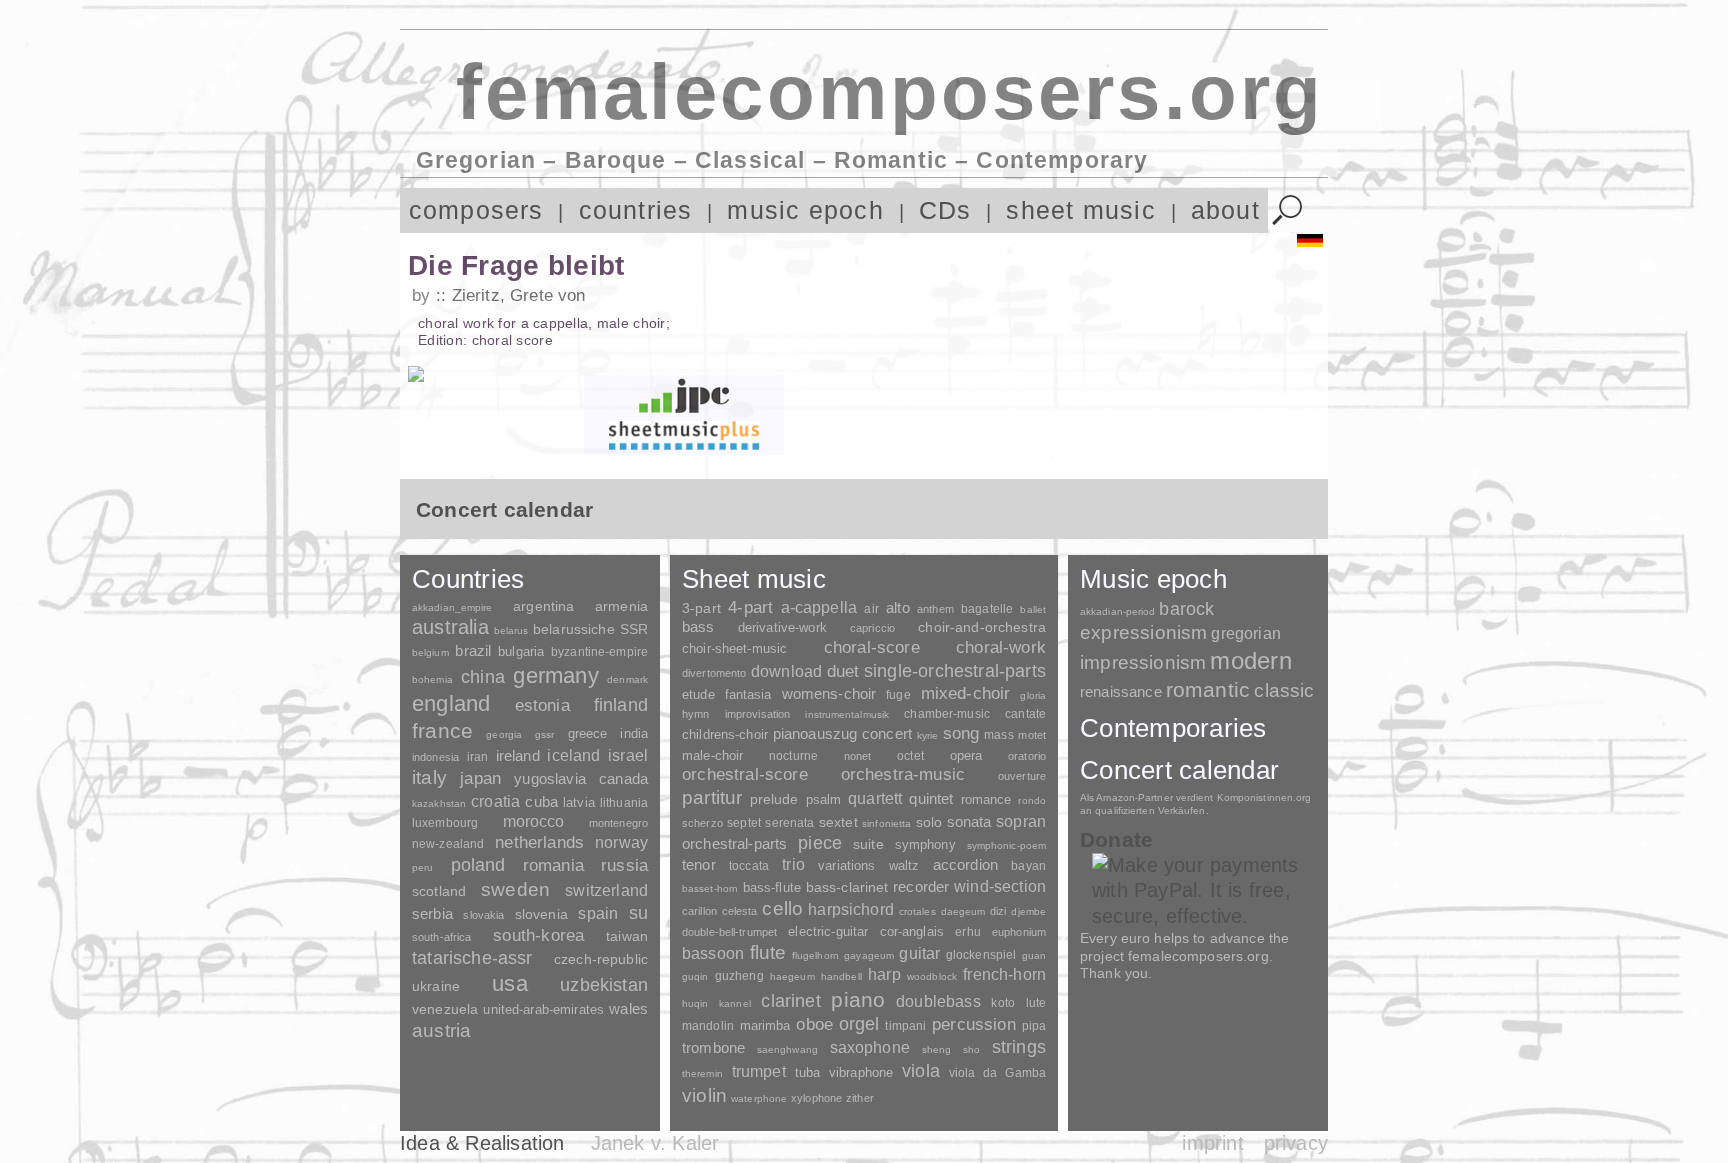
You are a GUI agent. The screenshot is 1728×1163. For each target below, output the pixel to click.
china (483, 676)
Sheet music (754, 579)
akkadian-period (1117, 611)
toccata (749, 866)
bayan (1028, 866)
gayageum (869, 955)
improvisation (757, 714)
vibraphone (861, 1072)
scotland (439, 891)
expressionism (1143, 632)
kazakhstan (439, 803)
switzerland (606, 890)
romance (986, 799)
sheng (936, 1049)
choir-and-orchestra (982, 627)
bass (698, 627)
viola (921, 1071)
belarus (511, 630)
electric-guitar (828, 931)
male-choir (712, 756)
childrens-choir (725, 734)
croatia (495, 801)
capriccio (872, 628)
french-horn (1004, 974)
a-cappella (819, 607)
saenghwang (787, 1049)
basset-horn (710, 888)
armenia (621, 606)
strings (1019, 1047)
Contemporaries (1173, 728)
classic (1284, 690)
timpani (905, 1026)
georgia (504, 734)
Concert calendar (1179, 770)
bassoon (713, 953)
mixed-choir (966, 693)
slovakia (483, 915)
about (1225, 210)
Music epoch (1153, 579)
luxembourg (445, 823)
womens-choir (829, 693)
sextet (838, 822)
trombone (713, 1047)
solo (929, 822)
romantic (1208, 689)
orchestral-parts (734, 844)
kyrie (928, 735)
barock (1186, 608)
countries (636, 210)
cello (782, 908)
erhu (967, 931)
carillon (699, 911)
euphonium (1019, 932)
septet (744, 823)
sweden (515, 889)
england (451, 703)
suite (868, 844)
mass (999, 735)
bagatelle (987, 609)
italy (429, 777)
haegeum (792, 976)
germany (556, 675)
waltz (904, 866)
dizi (998, 911)
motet (1032, 735)
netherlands (539, 842)
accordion (965, 864)
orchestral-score (745, 774)
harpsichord (851, 909)
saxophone (870, 1047)
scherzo (702, 823)
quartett (875, 798)
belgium (430, 652)
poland (478, 865)
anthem (935, 609)
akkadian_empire (452, 607)
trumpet (759, 1071)
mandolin (708, 1025)
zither (860, 1098)
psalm (824, 799)
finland (621, 705)
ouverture (1022, 776)
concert (887, 734)
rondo (1032, 800)
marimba (765, 1025)
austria (441, 1030)
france (442, 731)
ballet (1033, 609)
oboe (814, 1024)
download (786, 671)
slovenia (541, 914)
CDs (945, 210)
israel (628, 755)
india (634, 733)
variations (846, 865)
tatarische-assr (472, 958)
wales (628, 1008)
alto (898, 608)
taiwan (627, 936)
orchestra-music (903, 774)
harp (884, 974)
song (961, 733)
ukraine (436, 986)
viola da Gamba (997, 1073)
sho (971, 1049)
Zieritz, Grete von (519, 295)
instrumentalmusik (847, 714)
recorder (921, 886)
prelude (774, 799)
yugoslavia (550, 778)
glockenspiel (981, 954)
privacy (1296, 1143)
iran (477, 757)
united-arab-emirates (543, 1009)
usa (510, 983)
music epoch (805, 210)
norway (621, 842)
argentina (543, 606)
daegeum (963, 911)
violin (704, 1095)
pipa (1034, 1026)
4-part (750, 607)
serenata (789, 823)
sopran (1021, 821)
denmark (627, 679)
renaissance (1121, 691)
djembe (1028, 911)
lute (1036, 1003)
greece (588, 733)
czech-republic (601, 959)
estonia (542, 705)
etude (698, 695)
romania (553, 865)
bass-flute (772, 887)
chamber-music (947, 713)
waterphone (759, 1098)
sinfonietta (886, 823)
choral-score (872, 647)
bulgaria (521, 651)
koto (1002, 1003)
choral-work (1001, 647)
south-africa (441, 937)
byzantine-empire (599, 652)
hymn (695, 714)
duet (843, 671)
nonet (858, 756)
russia (624, 865)
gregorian (1245, 633)
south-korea (538, 935)
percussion (974, 1024)
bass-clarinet (847, 887)
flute (768, 952)
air (871, 609)
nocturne (793, 755)
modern (1250, 660)
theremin (702, 1073)
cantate (1025, 714)
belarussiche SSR (590, 629)
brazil (473, 650)
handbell (841, 976)
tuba (808, 1072)
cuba (541, 802)
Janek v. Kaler (655, 1143)
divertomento (714, 673)
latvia (579, 802)
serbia (432, 913)
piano (858, 999)
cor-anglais (912, 931)
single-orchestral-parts (955, 671)
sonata (969, 821)
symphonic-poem (1006, 845)
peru (422, 867)
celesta (740, 911)
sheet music (1081, 210)
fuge (898, 695)
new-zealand (448, 844)
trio (793, 864)
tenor (699, 865)
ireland (518, 755)
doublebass (938, 1001)
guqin (695, 976)
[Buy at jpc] (684, 395)
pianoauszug (815, 734)
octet (910, 756)
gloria (1033, 695)
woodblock (932, 976)
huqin (695, 1003)
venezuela (445, 1009)
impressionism (1143, 662)
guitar (919, 953)
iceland (573, 755)
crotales (917, 911)
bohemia (432, 679)
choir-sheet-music (734, 648)
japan (480, 778)
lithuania (624, 803)
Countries (468, 579)
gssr (544, 734)
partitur (712, 797)
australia (450, 627)
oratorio (1027, 756)
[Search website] (1287, 210)
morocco (534, 821)
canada (623, 779)
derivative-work (782, 628)
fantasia (748, 694)
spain (598, 913)
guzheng (739, 976)
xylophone (816, 1098)
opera (966, 755)
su (638, 913)
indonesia (435, 757)
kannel (735, 1003)
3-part (701, 608)
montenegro (618, 823)
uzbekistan (604, 984)
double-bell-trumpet (729, 932)
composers (476, 210)
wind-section (1000, 886)
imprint (1212, 1143)
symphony (925, 844)
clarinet (790, 1001)
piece (820, 843)
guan (1034, 955)
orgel (859, 1024)
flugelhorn (815, 955)
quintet (931, 798)
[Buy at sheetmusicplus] (684, 435)
